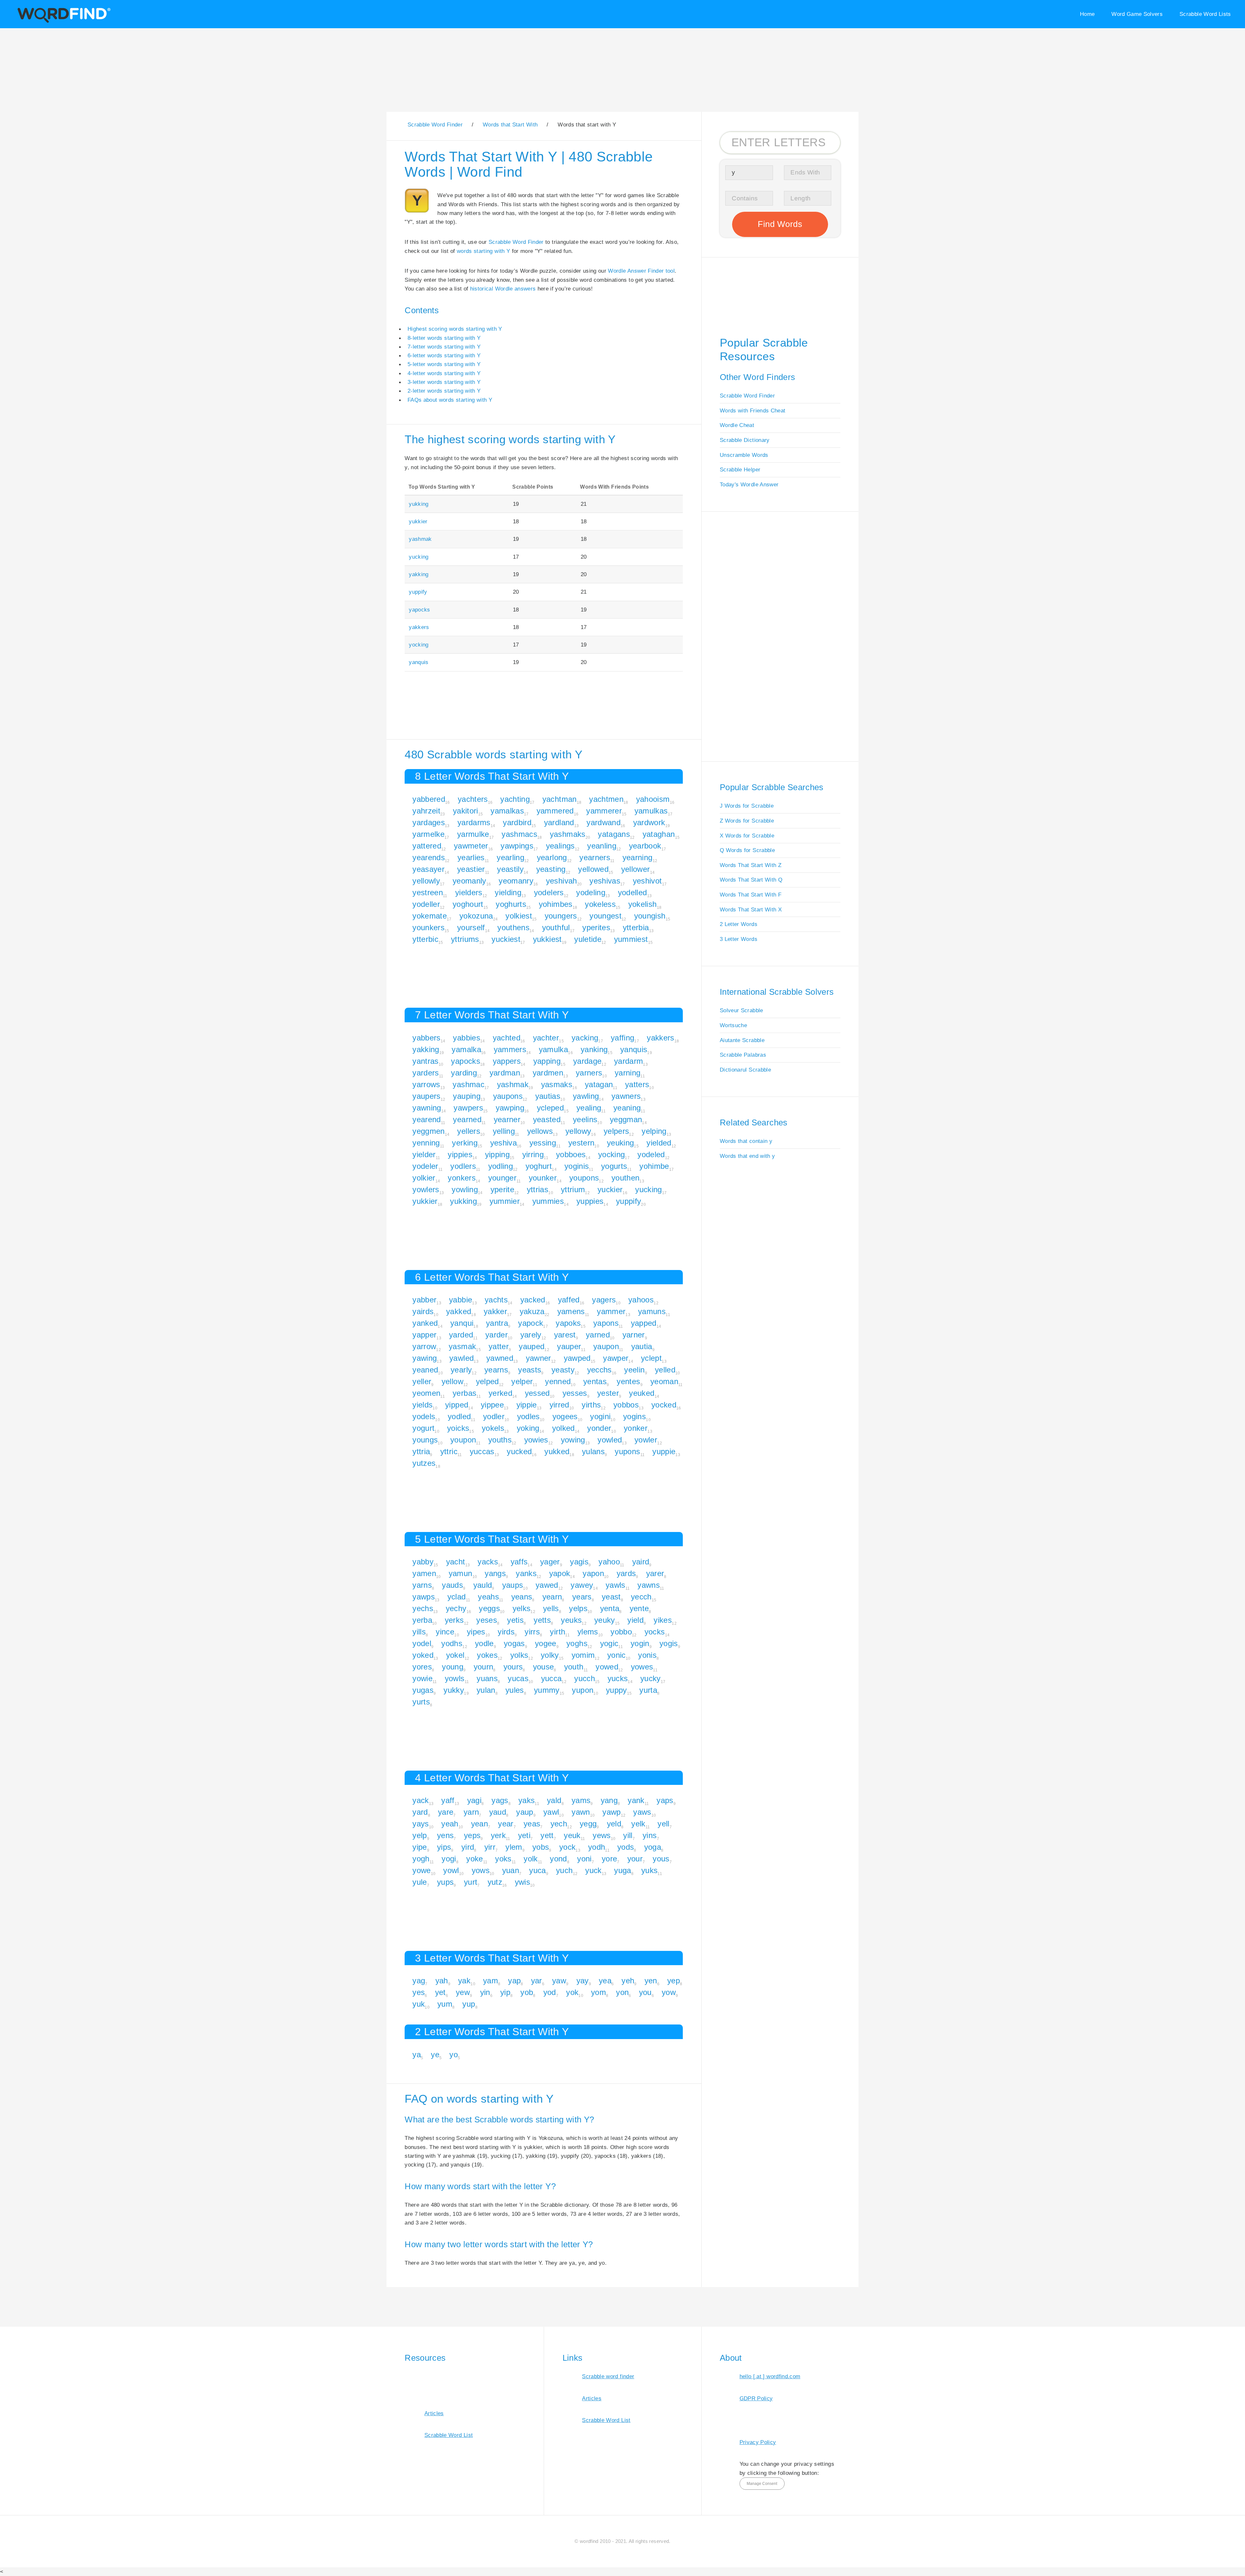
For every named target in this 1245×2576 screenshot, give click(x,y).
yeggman (626, 1119)
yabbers (426, 1038)
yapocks (419, 610)
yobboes (571, 1154)
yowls (455, 1678)
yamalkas (507, 811)
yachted (507, 1038)
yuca (537, 1870)
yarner (634, 1335)
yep (674, 1981)
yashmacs (519, 834)
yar (537, 1981)
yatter (499, 1346)
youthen (625, 1178)
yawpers (468, 1108)
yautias (548, 1096)
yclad (457, 1597)
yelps (578, 1608)
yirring (533, 1154)
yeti (524, 1835)
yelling (504, 1131)
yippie (527, 1405)
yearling (510, 857)
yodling (501, 1166)
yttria (421, 1451)
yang (609, 1800)
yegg (588, 1824)
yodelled (633, 892)
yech (559, 1824)
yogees (565, 1416)
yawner (539, 1358)
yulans (593, 1451)
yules (515, 1690)
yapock (531, 1323)
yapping (547, 1061)
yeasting (551, 869)
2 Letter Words (739, 924)
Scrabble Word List (449, 2435)
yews (602, 1835)
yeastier (471, 869)
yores (422, 1667)
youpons (584, 1178)
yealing (589, 1108)
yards (626, 1573)
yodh (597, 1847)
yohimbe (654, 1166)
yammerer (604, 811)
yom (599, 1992)
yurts (421, 1702)
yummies (548, 1201)
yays (421, 1824)
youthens (513, 927)
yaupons (508, 1096)
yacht (456, 1562)
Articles (434, 2413)
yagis (579, 1562)
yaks (527, 1800)
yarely (531, 1335)
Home (1087, 14)
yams (581, 1800)
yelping (654, 1131)
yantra (497, 1323)
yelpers (616, 1131)
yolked (563, 1428)
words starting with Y (483, 251)
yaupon (606, 1346)
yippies (460, 1154)
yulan (486, 1690)
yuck (593, 1870)
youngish (650, 916)
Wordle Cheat (737, 425)
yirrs (532, 1632)
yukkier (418, 521)
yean (480, 1824)
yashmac (468, 1084)
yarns (422, 1585)
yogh (421, 1859)
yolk (531, 1859)
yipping (497, 1154)
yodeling (591, 892)
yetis (515, 1620)
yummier (505, 1201)
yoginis (577, 1166)
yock (567, 1847)
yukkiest (547, 939)
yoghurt (539, 1166)
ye (435, 2054)
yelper (522, 1381)
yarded (461, 1335)
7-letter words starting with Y (444, 347)
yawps (424, 1597)
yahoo (609, 1562)
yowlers (426, 1189)
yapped (644, 1323)
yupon (583, 1690)
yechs (423, 1608)
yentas (595, 1381)
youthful (556, 927)
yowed (607, 1667)
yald (554, 1800)
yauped (532, 1346)
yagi (474, 1800)
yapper (424, 1335)
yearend (427, 1119)
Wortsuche (733, 1025)
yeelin (634, 1370)
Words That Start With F (751, 895)
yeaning (627, 1108)
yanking (594, 1049)
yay (583, 1981)
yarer (655, 1573)
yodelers (549, 892)
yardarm (628, 1061)
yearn (552, 1597)
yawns (649, 1585)
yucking (419, 557)
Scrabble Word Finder (516, 242)
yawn (581, 1812)
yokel (455, 1655)
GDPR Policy (756, 2398)
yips (444, 1847)
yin (485, 1992)
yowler (646, 1440)
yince (445, 1632)
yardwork (649, 822)
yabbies (466, 1038)
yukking (419, 504)
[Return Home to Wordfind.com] (63, 22)
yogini (600, 1416)
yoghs (577, 1643)
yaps (665, 1800)
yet (440, 1992)
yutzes (424, 1463)
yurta (648, 1690)
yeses (487, 1620)
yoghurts (511, 904)
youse (544, 1667)
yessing (543, 1143)
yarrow (424, 1346)
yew (463, 1992)
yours (513, 1667)
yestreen (428, 892)
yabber (424, 1300)
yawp (611, 1812)
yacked (533, 1300)
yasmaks (557, 1084)
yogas (514, 1643)
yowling (465, 1189)
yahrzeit (426, 811)
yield (635, 1620)
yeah (450, 1824)
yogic (609, 1643)
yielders (469, 892)
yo (454, 2054)
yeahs (488, 1597)
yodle (484, 1643)
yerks (454, 1620)
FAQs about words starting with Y (450, 400)
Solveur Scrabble (741, 1010)
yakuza (532, 1311)
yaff (448, 1800)
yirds (506, 1632)
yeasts (530, 1370)
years (582, 1597)
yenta (610, 1608)
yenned (558, 1381)
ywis (522, 1882)
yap (514, 1981)
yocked (664, 1405)
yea (605, 1981)
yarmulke (473, 834)
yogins (634, 1416)
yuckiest (506, 939)
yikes (663, 1620)
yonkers (462, 1178)
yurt (471, 1882)
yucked (519, 1451)
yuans (487, 1678)
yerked (500, 1393)
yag (419, 1981)
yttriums (465, 939)
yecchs (599, 1370)
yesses (575, 1393)
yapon (593, 1573)
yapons (606, 1323)
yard (420, 1812)
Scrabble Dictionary (745, 440)
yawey (582, 1585)
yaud (498, 1812)
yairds (423, 1311)
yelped (487, 1381)
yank (636, 1800)
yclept (651, 1358)
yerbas (464, 1393)
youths (500, 1440)
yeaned (425, 1370)
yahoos (641, 1300)
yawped (577, 1358)
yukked (557, 1451)
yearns (496, 1370)
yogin (640, 1643)
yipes (476, 1632)
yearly (461, 1370)
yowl (451, 1870)
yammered (555, 811)
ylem (514, 1847)
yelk (638, 1824)
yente (639, 1608)
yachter (546, 1038)
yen (651, 1981)
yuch (564, 1870)
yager (550, 1562)
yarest (565, 1335)
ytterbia (636, 927)
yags (500, 1800)
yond (558, 1859)
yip (505, 1992)
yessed (537, 1393)
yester (608, 1393)
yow (669, 1992)
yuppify (418, 592)
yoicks (458, 1428)
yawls (616, 1585)
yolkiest (519, 916)
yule (420, 1882)
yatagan (599, 1084)
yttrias (538, 1189)
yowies (536, 1440)
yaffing (622, 1038)
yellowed (593, 869)
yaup (525, 1812)
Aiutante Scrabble (742, 1040)
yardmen (548, 1073)
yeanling (602, 846)
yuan (511, 1870)
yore (609, 1859)
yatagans (614, 834)
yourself (471, 927)
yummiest (631, 939)
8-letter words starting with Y (444, 338)
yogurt (423, 1428)
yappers (507, 1061)
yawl (551, 1812)
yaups (513, 1585)
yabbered (429, 799)
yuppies (590, 1201)
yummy (547, 1690)
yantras (425, 1061)
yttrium (573, 1189)
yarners (589, 1073)
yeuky (605, 1620)
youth (574, 1667)
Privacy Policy (758, 2442)
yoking (528, 1428)
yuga (622, 1870)
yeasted (547, 1119)
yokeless (600, 904)
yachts (496, 1300)
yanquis (419, 662)
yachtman (560, 799)
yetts (542, 1620)
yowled (610, 1440)
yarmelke (428, 834)
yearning (638, 857)
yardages (429, 822)
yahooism (653, 799)
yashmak (420, 539)
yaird (641, 1562)
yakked (459, 1311)
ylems (588, 1632)
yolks (519, 1655)
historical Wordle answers (503, 289)
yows (481, 1870)
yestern (581, 1143)
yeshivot (647, 881)
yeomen (426, 1393)
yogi (449, 1859)
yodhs (452, 1643)
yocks (655, 1632)
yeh (628, 1981)
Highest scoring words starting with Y (455, 329)
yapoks (568, 1323)
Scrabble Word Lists (1205, 14)
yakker (495, 1311)
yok (572, 1992)
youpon (463, 1440)
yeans (522, 1597)
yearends (429, 857)
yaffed (569, 1300)
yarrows (426, 1084)
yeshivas (605, 881)
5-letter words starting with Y (444, 364)
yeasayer (428, 869)
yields (422, 1405)
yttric (449, 1451)
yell (663, 1824)
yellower (636, 869)
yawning (427, 1108)
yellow (452, 1381)
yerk (498, 1835)
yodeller (426, 904)
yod (550, 1992)
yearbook (645, 846)
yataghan (659, 834)
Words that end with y (747, 1156)
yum (445, 2004)
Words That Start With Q (751, 880)
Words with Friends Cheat (753, 410)
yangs (495, 1573)
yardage (587, 1061)
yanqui (462, 1323)
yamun (461, 1573)
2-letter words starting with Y (444, 391)
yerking (465, 1143)
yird (468, 1847)
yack (421, 1800)
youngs (425, 1440)
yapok (560, 1573)
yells (551, 1608)
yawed (547, 1585)
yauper (569, 1346)
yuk (419, 2004)
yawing (425, 1358)
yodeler (425, 1166)
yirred (559, 1405)
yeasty (563, 1370)
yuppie (664, 1451)
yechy (456, 1608)
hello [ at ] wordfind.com (770, 2376)
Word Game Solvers (1137, 14)
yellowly (426, 881)
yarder (497, 1335)
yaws (642, 1812)
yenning (426, 1143)
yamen (424, 1573)
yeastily (510, 869)
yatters (637, 1084)
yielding (508, 892)
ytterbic (425, 939)
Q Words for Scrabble (747, 850)
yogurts (614, 1166)
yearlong (552, 857)
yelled (665, 1370)
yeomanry (516, 881)
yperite (502, 1189)
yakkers (419, 627)
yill (628, 1835)
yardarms (474, 822)
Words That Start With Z (751, 865)
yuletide (588, 939)
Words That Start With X (751, 909)
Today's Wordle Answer (749, 484)
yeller (422, 1381)
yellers (468, 1131)
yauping (467, 1096)
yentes (628, 1381)
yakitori (466, 811)
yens (445, 1835)
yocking (419, 645)
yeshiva (504, 1143)
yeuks (571, 1620)
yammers (510, 1049)
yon (622, 1992)
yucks (618, 1678)
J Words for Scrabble (747, 806)
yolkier (424, 1178)
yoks (503, 1859)
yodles (528, 1416)
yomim (583, 1655)
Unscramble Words (744, 455)
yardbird (517, 822)
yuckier (610, 1189)
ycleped (550, 1108)
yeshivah (562, 881)
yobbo (621, 1632)
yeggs (489, 1608)
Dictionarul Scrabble (745, 1070)
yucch (585, 1678)
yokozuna (476, 916)
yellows (540, 1131)
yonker (636, 1428)
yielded (659, 1143)
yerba (422, 1620)
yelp (420, 1835)
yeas (532, 1824)
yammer (611, 1311)
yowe (421, 1870)
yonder (599, 1428)
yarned (598, 1335)
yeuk (572, 1835)
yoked (423, 1655)
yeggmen (428, 1131)
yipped (457, 1405)
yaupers (426, 1096)
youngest (605, 916)
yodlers (463, 1166)
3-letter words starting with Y (444, 382)
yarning (628, 1073)
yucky (651, 1678)
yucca (551, 1678)
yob (527, 1992)
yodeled (651, 1154)
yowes (642, 1667)
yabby (423, 1562)
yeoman (664, 1381)
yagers (604, 1300)
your (635, 1859)
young (453, 1667)
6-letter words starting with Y (444, 355)
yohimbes (556, 904)
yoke (474, 1859)
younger (502, 1178)
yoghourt (468, 904)
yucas (518, 1678)
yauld (483, 1585)
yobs (541, 1847)
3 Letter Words (739, 939)
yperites (596, 927)
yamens (571, 1311)
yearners (595, 857)
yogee (546, 1643)
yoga (653, 1847)
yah (442, 1981)
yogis (669, 1643)
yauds (452, 1585)
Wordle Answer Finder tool (641, 271)
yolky (550, 1655)
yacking (585, 1038)
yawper (616, 1358)
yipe (420, 1847)
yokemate (430, 916)
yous (661, 1859)
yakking (419, 574)
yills (419, 1632)
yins (650, 1835)
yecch (641, 1597)
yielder (424, 1154)
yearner (507, 1119)
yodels (424, 1416)
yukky (454, 1690)
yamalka (466, 1049)
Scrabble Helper (740, 469)
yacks (488, 1562)
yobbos (626, 1405)
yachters (473, 799)
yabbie (461, 1300)
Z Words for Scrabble (747, 821)
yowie (422, 1678)
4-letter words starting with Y (444, 373)
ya (417, 2054)
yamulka (553, 1049)
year (506, 1824)
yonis (647, 1655)
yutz (495, 1882)
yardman (505, 1073)
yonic (617, 1655)
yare (446, 1812)
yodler (494, 1416)
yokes (487, 1655)
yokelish (643, 904)
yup (469, 2004)
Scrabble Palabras (743, 1055)
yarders (426, 1073)
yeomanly (469, 881)
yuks (649, 1870)
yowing (573, 1440)
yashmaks (568, 834)
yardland (559, 822)
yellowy (578, 1131)
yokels (493, 1428)
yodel (422, 1643)
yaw (559, 1981)
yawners (626, 1096)
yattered (427, 846)
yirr (490, 1847)
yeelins (585, 1119)
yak (464, 1981)
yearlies (471, 857)
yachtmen (606, 799)
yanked (425, 1323)
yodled (459, 1416)
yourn (484, 1667)
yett (547, 1835)
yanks (526, 1573)
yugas (423, 1690)
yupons (627, 1451)
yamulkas (651, 811)
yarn (471, 1812)
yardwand (604, 822)
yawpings (517, 846)
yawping (510, 1108)
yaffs (519, 1562)
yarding (464, 1073)
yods (626, 1847)
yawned (500, 1358)
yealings (560, 846)
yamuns (652, 1311)
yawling (586, 1096)
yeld (614, 1824)
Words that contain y (746, 1141)
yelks (522, 1608)
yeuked (642, 1393)
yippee (492, 1405)
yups (445, 1882)
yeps (472, 1835)
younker (543, 1178)
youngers (561, 916)
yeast (611, 1597)
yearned (467, 1119)
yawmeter (471, 846)
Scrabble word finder (608, 2376)
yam (491, 1981)
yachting (515, 799)
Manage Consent (762, 2484)
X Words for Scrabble (747, 836)
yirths (591, 1405)
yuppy (617, 1690)
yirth (557, 1632)
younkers (428, 927)
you (645, 1992)
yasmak (462, 1346)
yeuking (620, 1143)
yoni (584, 1859)
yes (419, 1992)
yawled (462, 1358)
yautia (642, 1346)
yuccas (482, 1451)
